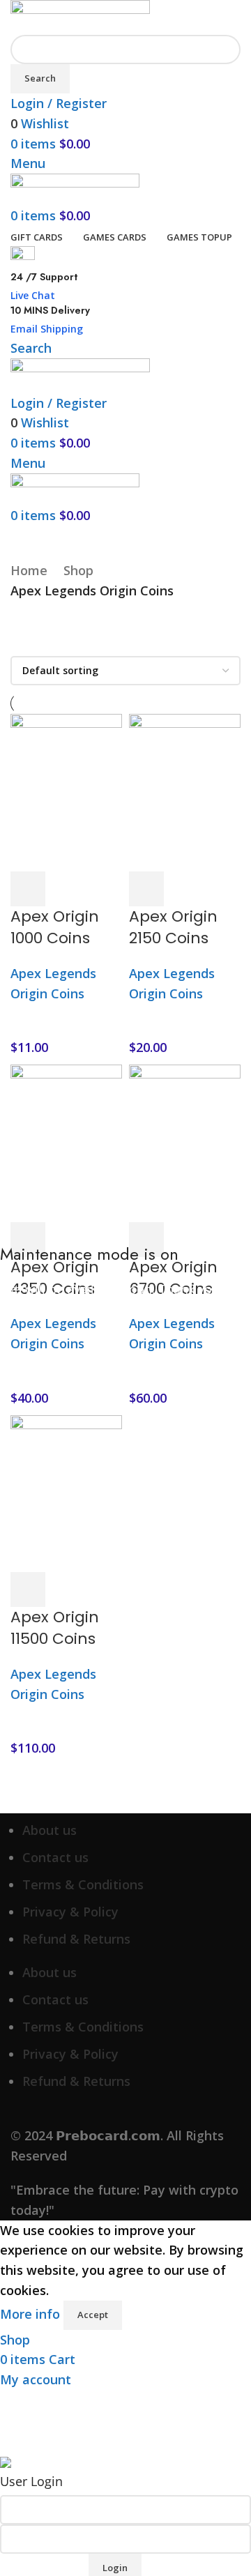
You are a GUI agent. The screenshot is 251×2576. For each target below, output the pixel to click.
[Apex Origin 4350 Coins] (66, 1142)
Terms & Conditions (83, 1884)
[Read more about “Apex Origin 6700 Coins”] (146, 1240)
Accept (93, 2315)
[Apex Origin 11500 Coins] (66, 1492)
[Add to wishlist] (105, 889)
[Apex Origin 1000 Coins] (66, 791)
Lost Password (44, 2566)
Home (29, 570)
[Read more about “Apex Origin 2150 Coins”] (146, 889)
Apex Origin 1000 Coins (55, 927)
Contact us (55, 1857)
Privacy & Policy (70, 1912)
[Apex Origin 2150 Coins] (185, 791)
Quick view (66, 889)
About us (50, 1830)
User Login (31, 2481)
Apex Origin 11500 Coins (55, 1628)
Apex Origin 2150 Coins (173, 927)
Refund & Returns (76, 1939)
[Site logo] (80, 16)
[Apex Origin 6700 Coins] (185, 1142)
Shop (78, 570)
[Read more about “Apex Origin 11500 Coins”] (28, 1590)
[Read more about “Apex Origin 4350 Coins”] (28, 1240)
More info (32, 2314)
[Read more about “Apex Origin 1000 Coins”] (28, 889)
